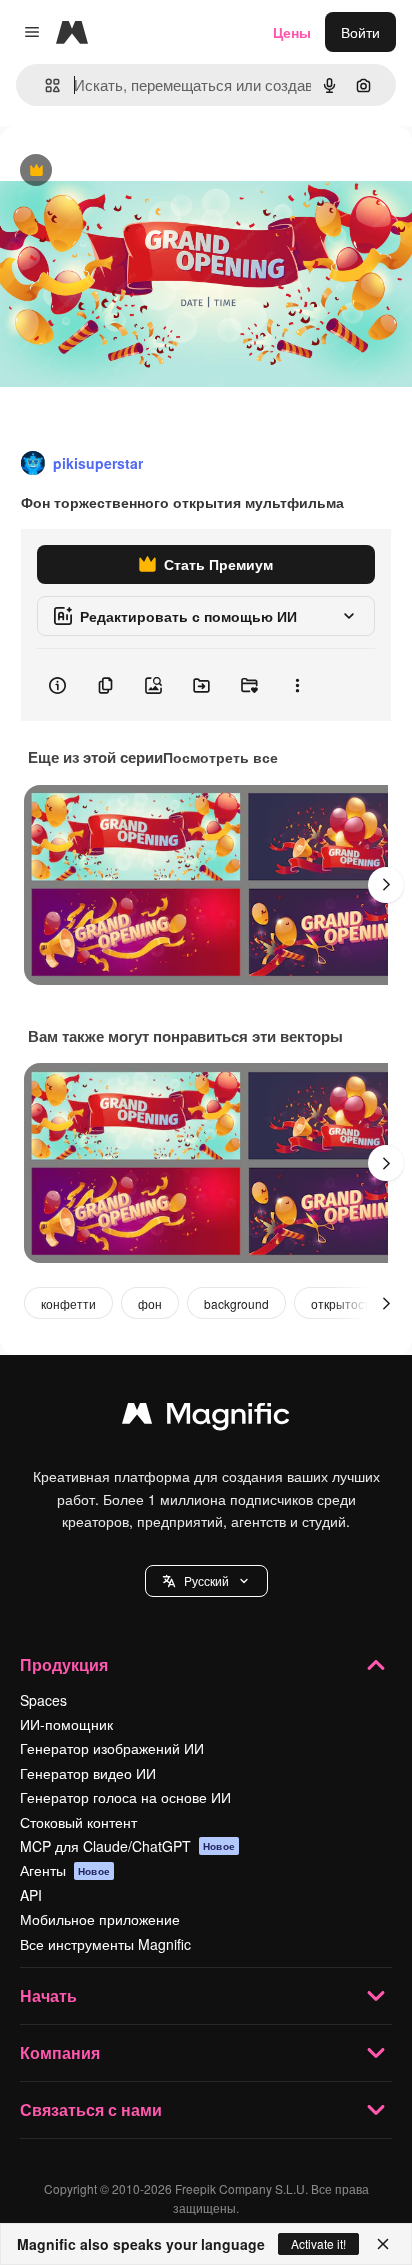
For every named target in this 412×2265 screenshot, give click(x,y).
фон (150, 1303)
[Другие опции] (297, 685)
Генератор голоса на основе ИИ (125, 1797)
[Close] (383, 2244)
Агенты (65, 1870)
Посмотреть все (220, 757)
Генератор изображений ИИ (112, 1748)
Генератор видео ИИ (88, 1773)
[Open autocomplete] (44, 85)
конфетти (68, 1303)
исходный (134, 171)
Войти (360, 32)
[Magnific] (206, 1418)
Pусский (206, 1580)
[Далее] (386, 885)
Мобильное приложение (100, 1919)
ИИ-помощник (66, 1724)
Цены (292, 32)
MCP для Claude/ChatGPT (127, 1846)
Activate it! (318, 2243)
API (31, 1895)
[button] (206, 1581)
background (236, 1303)
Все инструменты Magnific (105, 1944)
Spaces (43, 1700)
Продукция (64, 1664)
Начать (48, 1995)
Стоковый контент (78, 1822)
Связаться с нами (91, 2109)
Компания (60, 2052)
